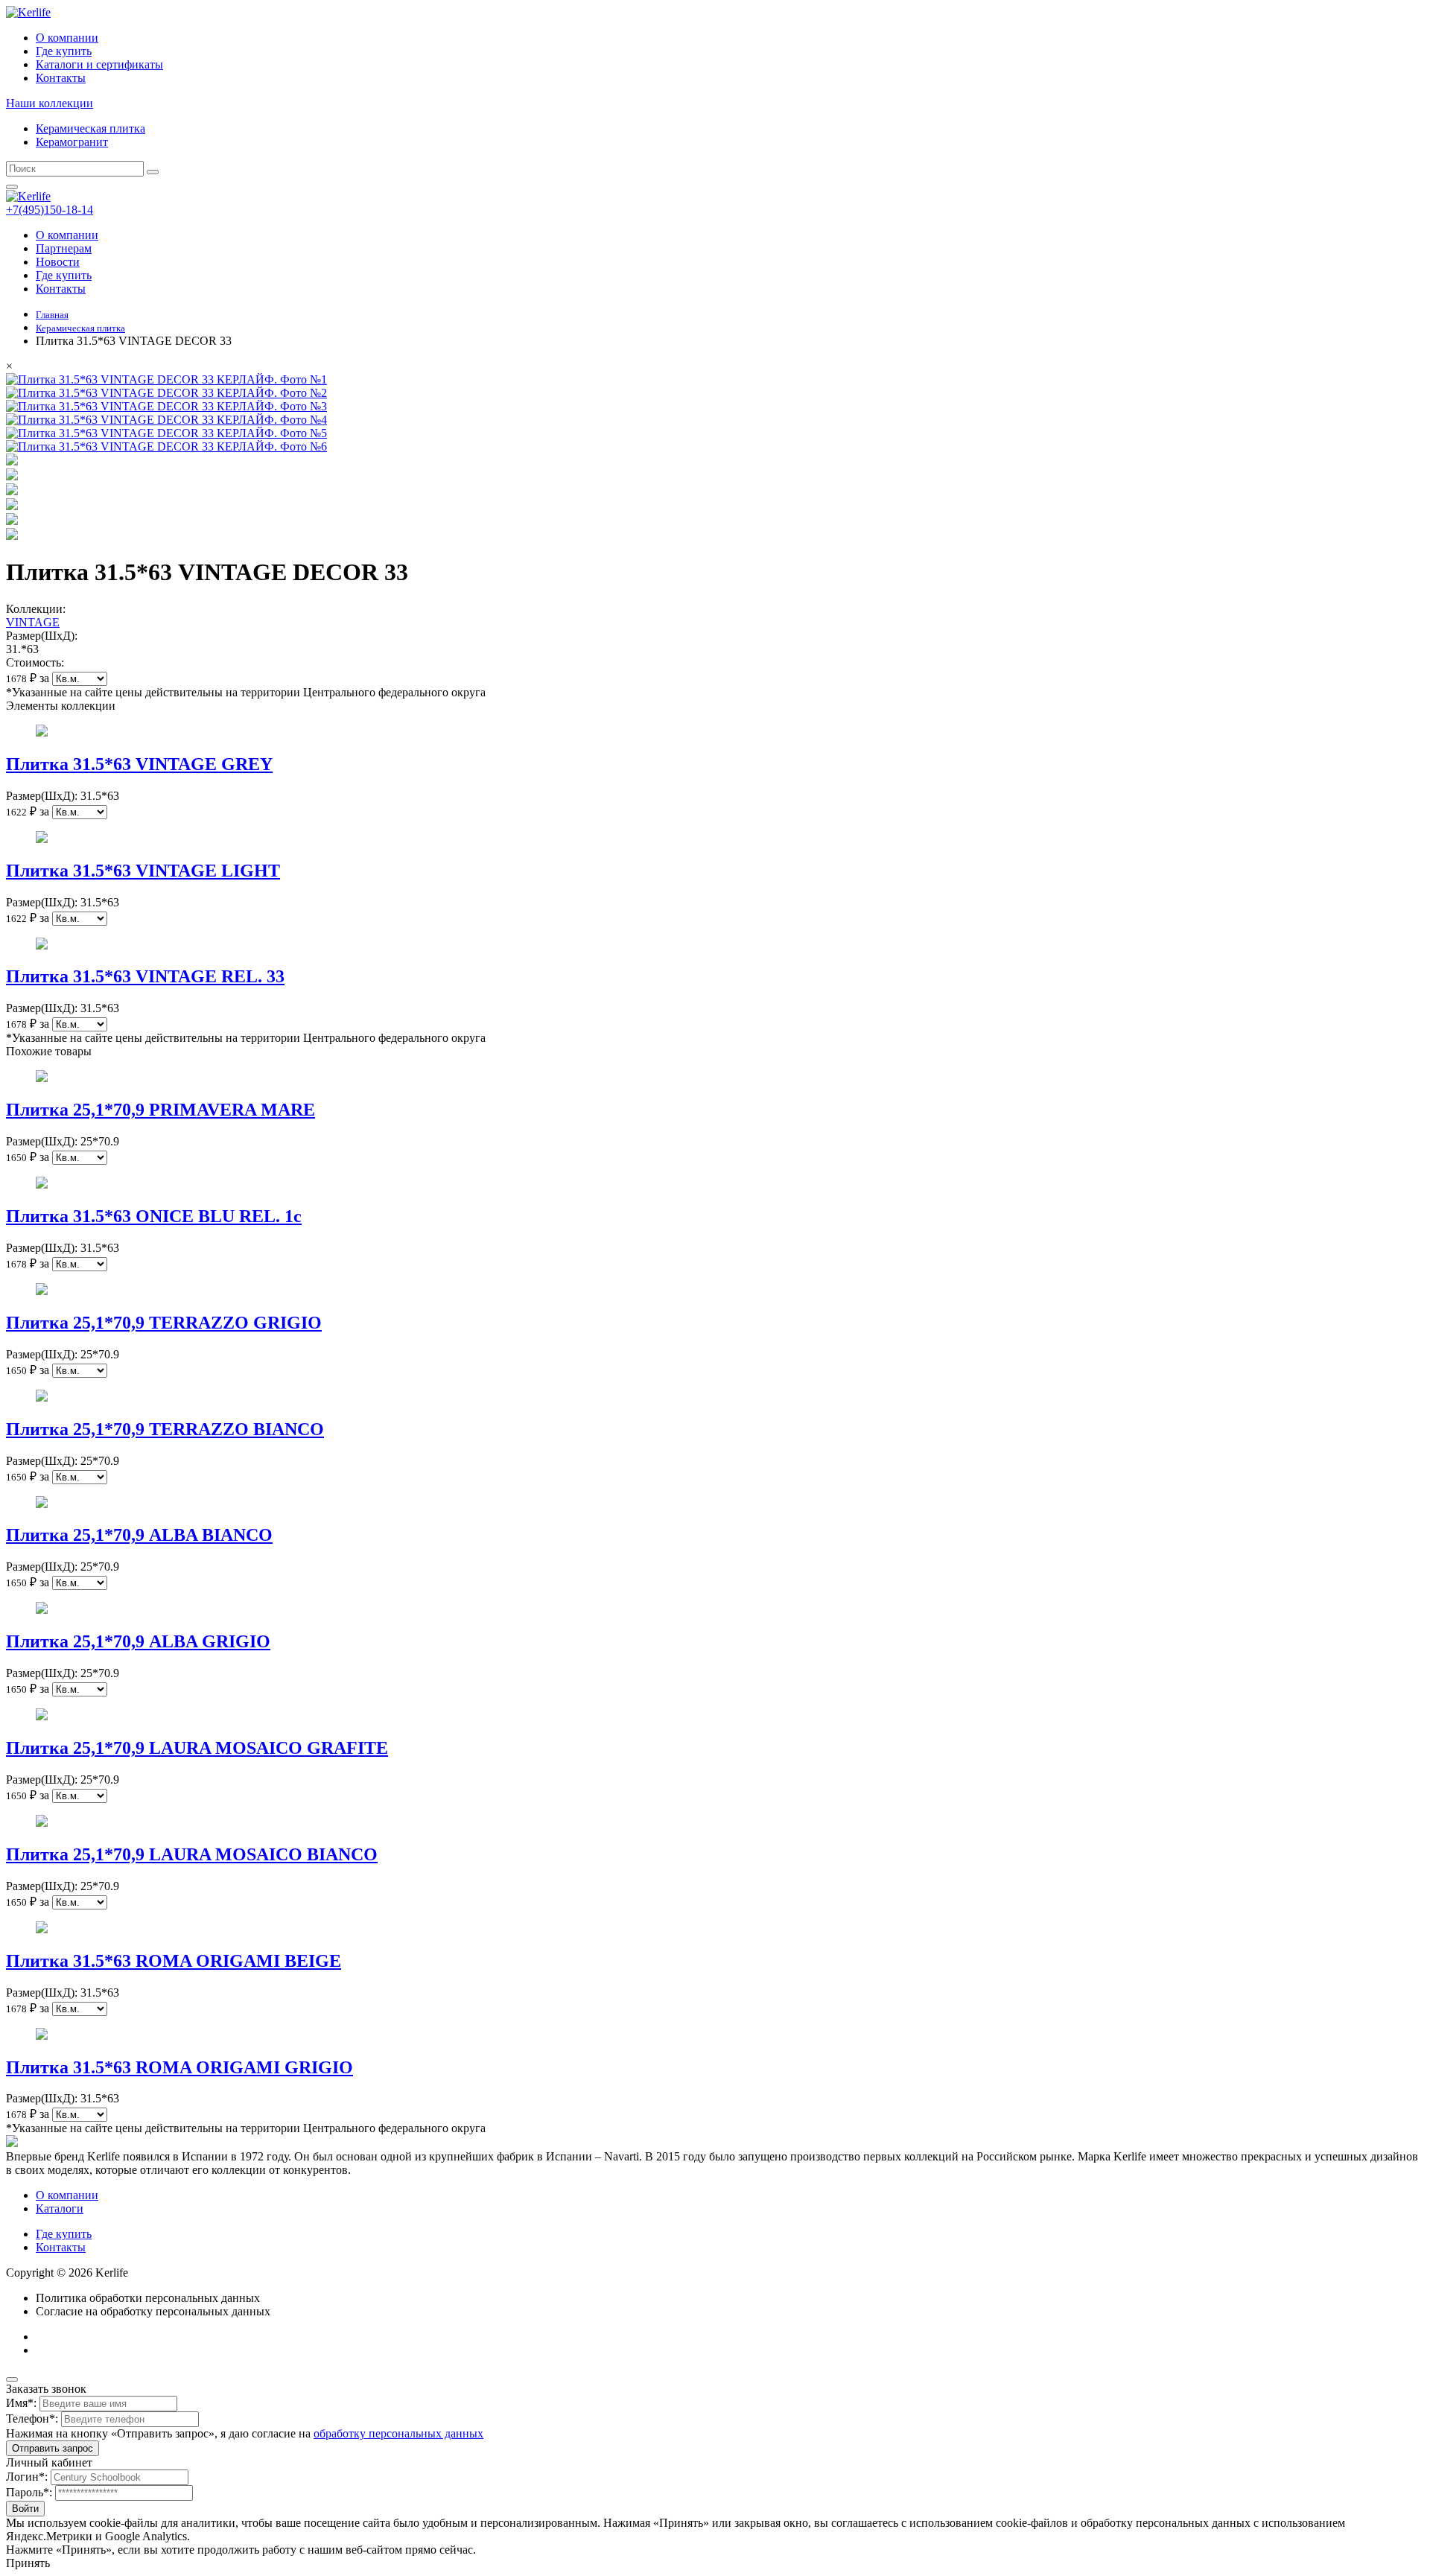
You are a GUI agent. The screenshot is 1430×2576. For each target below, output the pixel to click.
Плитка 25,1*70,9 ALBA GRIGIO (138, 1641)
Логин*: (27, 2477)
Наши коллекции (50, 103)
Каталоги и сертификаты (99, 64)
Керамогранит (72, 142)
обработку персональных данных (398, 2433)
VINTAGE (33, 622)
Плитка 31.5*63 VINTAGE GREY (139, 764)
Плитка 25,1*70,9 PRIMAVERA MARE (161, 1110)
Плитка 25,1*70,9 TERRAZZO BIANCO (165, 1429)
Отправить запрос (53, 2448)
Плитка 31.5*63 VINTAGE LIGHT (143, 871)
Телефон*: (32, 2418)
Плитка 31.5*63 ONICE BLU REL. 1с (154, 1216)
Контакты (61, 78)
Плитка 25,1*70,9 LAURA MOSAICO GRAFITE (197, 1748)
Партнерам (64, 248)
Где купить (64, 51)
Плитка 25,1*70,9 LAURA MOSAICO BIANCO (192, 1854)
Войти (25, 2509)
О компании (67, 38)
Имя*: (21, 2403)
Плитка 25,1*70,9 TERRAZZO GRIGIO (164, 1323)
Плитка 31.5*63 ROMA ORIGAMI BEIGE (174, 1961)
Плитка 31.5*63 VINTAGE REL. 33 (145, 976)
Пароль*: (29, 2492)
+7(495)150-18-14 (50, 210)
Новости (58, 262)
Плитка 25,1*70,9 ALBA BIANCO (139, 1535)
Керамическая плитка (90, 128)
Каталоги (60, 2208)
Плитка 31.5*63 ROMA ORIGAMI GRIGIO (179, 2067)
